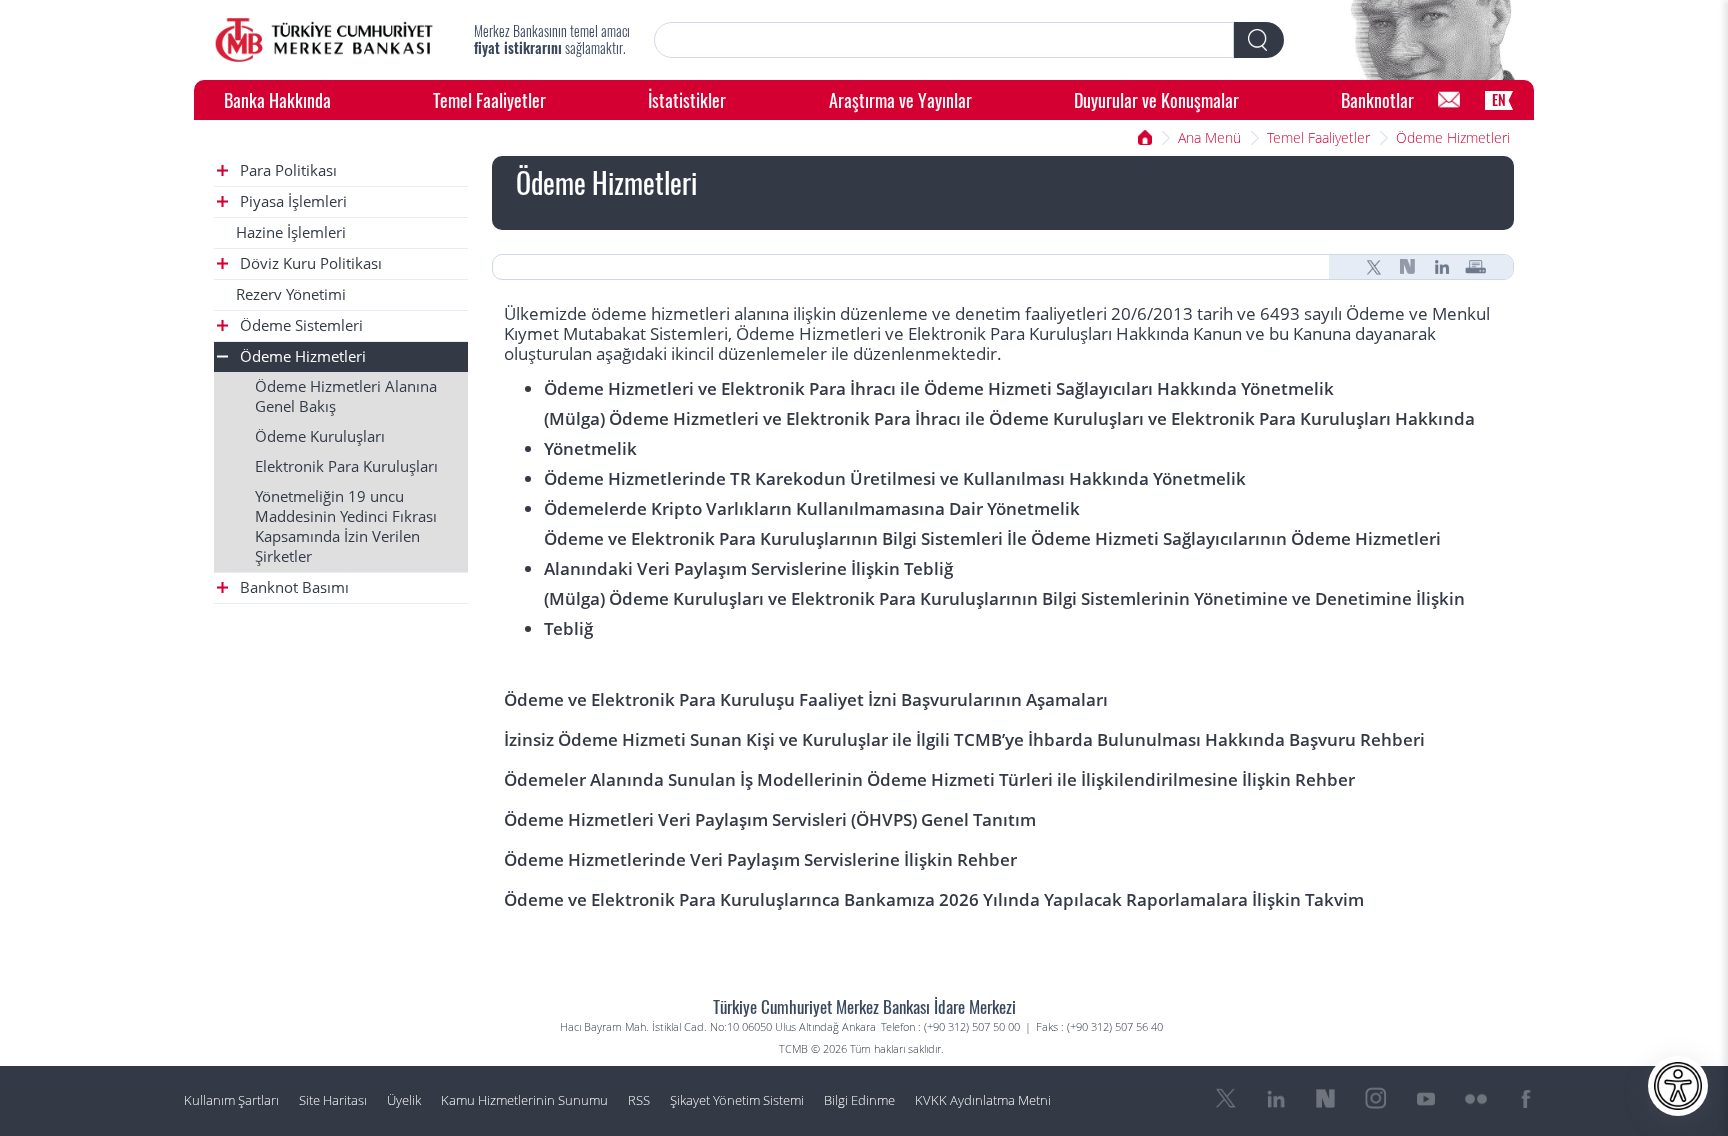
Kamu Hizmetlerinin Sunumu (524, 1100)
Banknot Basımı (292, 587)
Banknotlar (1377, 99)
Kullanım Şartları (231, 1100)
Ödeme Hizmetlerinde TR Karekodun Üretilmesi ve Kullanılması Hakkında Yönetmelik (895, 478)
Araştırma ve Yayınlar (900, 99)
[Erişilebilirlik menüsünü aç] (1678, 1086)
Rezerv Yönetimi (291, 294)
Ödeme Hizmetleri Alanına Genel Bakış (346, 396)
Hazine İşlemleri (291, 232)
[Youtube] (1426, 1099)
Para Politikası (286, 170)
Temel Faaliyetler (489, 99)
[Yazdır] (1476, 267)
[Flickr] (1476, 1099)
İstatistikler (687, 99)
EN (1499, 99)
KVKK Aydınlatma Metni (983, 1100)
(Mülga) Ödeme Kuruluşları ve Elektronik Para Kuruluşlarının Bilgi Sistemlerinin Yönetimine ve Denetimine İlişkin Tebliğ (1004, 613)
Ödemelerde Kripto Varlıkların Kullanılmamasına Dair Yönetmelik (812, 508)
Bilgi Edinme (859, 1100)
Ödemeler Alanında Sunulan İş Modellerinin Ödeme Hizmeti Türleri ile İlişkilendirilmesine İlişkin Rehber (929, 779)
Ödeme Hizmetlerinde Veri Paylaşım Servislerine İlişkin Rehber (760, 859)
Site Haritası (333, 1100)
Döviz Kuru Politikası (309, 263)
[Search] (1259, 40)
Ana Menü (1209, 137)
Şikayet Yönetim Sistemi (737, 1100)
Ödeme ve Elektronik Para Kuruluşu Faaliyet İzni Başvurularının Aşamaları (806, 699)
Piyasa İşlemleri (291, 201)
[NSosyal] (1408, 267)
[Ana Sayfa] (324, 40)
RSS (639, 1100)
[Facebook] (1526, 1099)
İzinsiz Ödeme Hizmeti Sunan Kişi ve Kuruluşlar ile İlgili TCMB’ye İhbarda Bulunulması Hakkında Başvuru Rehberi (964, 739)
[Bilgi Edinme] (1449, 100)
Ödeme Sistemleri (299, 325)
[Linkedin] (1442, 267)
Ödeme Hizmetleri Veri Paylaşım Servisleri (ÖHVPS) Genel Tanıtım (770, 819)
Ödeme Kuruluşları (320, 436)
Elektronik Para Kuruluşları (346, 466)
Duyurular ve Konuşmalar (1156, 99)
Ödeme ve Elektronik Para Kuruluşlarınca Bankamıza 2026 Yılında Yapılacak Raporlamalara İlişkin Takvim (934, 899)
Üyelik (404, 1100)
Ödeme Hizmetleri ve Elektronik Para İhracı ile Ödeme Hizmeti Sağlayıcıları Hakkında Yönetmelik (939, 388)
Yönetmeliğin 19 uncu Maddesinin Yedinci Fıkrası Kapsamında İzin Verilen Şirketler (346, 526)
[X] (1374, 267)
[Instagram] (1376, 1099)
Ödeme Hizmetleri (1453, 137)
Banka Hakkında (277, 99)
